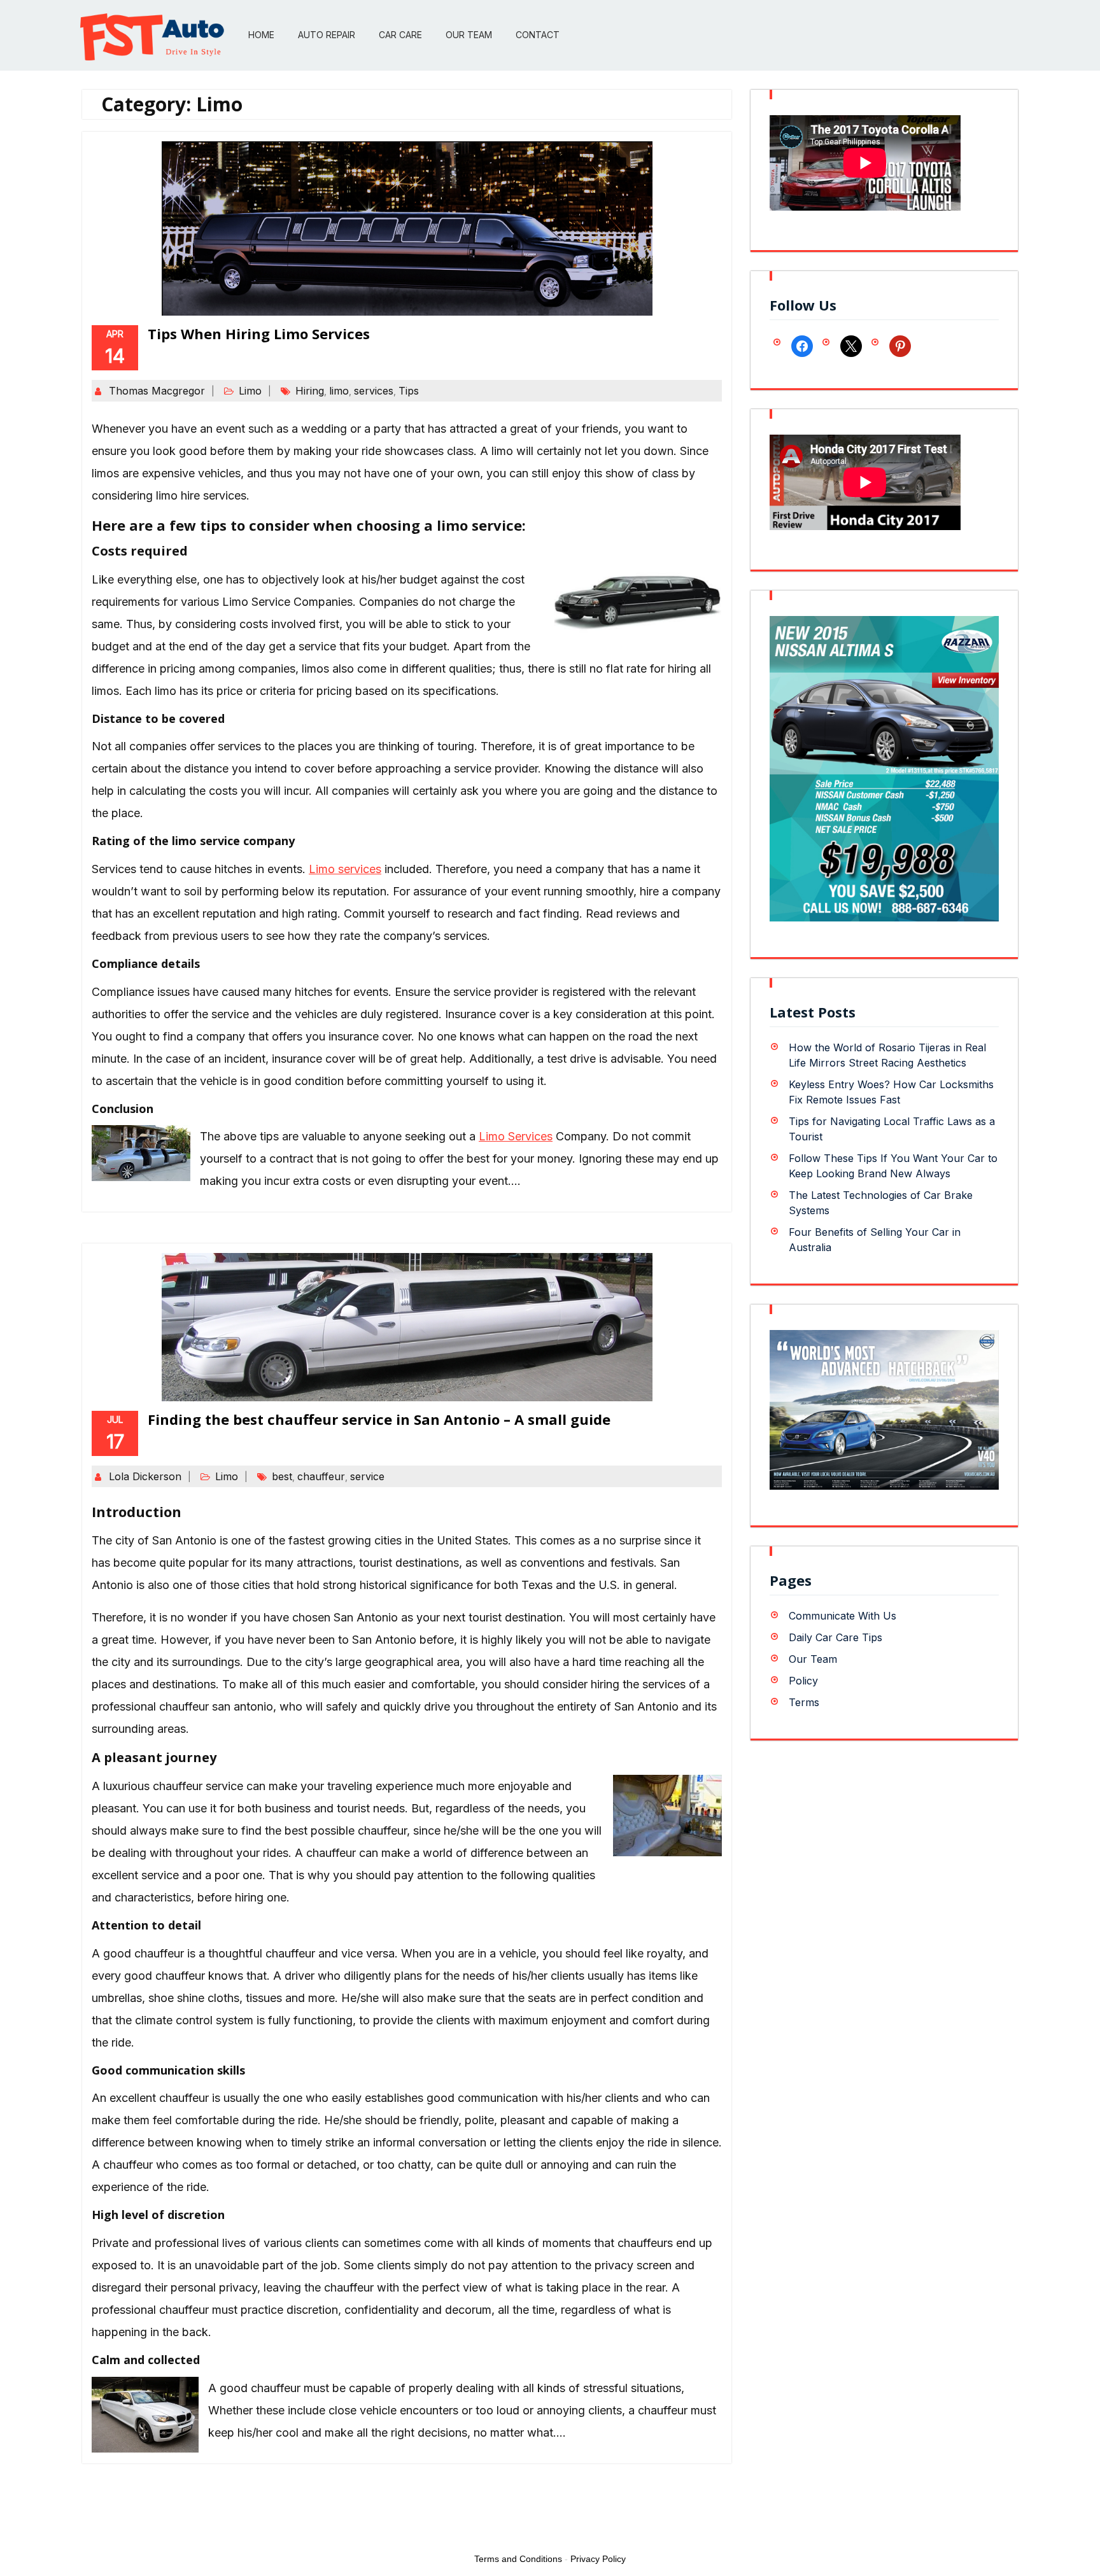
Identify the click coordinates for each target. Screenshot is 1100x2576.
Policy (803, 1681)
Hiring (310, 391)
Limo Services (516, 1136)
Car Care (400, 35)
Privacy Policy (598, 2559)
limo (339, 391)
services (374, 391)
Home (261, 35)
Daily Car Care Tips (836, 1637)
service (367, 1476)
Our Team (469, 35)
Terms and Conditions (518, 2559)
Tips (409, 391)
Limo (250, 391)
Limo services (345, 869)
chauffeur (321, 1476)
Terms (804, 1702)
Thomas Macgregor (157, 391)
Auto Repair (327, 35)
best (282, 1476)
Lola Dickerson (145, 1476)
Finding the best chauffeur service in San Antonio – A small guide (379, 1419)
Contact (538, 35)
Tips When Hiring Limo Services (259, 333)
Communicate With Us (843, 1616)
